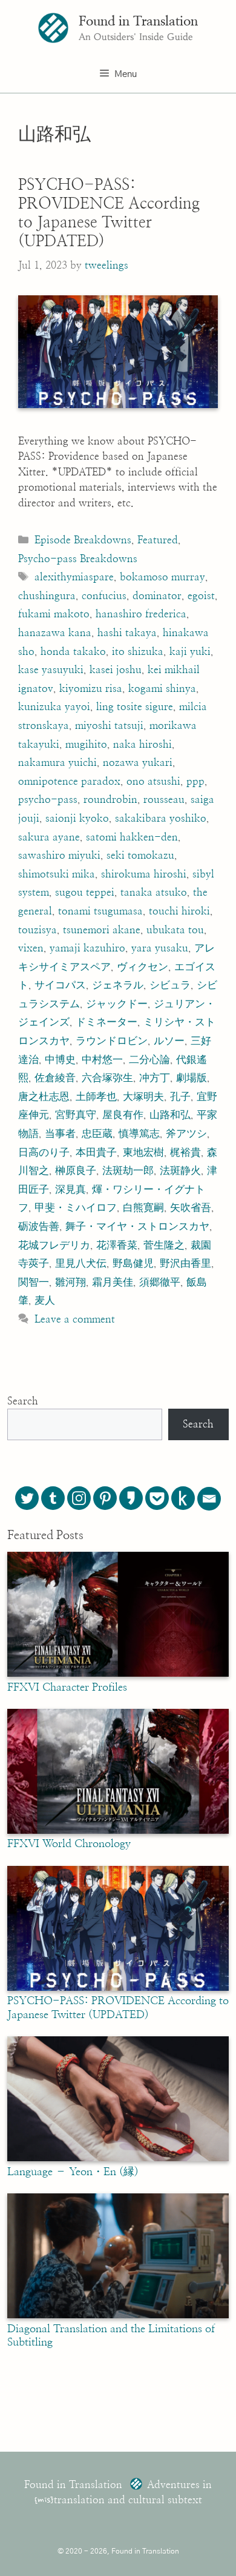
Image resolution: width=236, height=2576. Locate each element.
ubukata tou (175, 930)
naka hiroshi (143, 744)
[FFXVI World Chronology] (118, 1831)
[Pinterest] (105, 1498)
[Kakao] (131, 1498)
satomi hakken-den (132, 837)
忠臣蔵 (97, 1134)
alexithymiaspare (74, 577)
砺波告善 (39, 1226)
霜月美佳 (113, 1282)
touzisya (38, 930)
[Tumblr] (53, 1498)
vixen (31, 948)
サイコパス (60, 985)
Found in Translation (138, 21)
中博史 (60, 1060)
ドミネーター (107, 1022)
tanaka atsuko (154, 892)
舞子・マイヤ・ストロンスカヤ (137, 1226)
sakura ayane (49, 837)
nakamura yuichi (57, 763)
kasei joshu (116, 670)
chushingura (47, 596)
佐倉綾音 (55, 1078)
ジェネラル (118, 985)
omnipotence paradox (69, 781)
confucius (104, 596)
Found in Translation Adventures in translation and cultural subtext (118, 2493)
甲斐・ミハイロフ (76, 1208)
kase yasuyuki (51, 670)
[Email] (209, 1499)
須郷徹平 (160, 1282)
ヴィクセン (143, 967)
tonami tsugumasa (100, 911)
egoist (201, 596)
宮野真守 (76, 1115)
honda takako (73, 652)
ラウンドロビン (112, 1041)
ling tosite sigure (135, 707)
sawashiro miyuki (59, 855)
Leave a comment (75, 1319)
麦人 (45, 1300)
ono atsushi (153, 781)
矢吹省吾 (191, 1208)
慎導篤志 (139, 1134)
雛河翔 (70, 1282)
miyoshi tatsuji (109, 726)
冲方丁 (155, 1078)
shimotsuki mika (57, 874)
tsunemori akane (102, 930)
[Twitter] (27, 1498)
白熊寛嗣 (143, 1208)
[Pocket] (157, 1498)
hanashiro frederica (141, 614)
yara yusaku (160, 948)
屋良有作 (123, 1115)
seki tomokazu (140, 855)
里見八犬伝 (81, 1263)
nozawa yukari (138, 763)
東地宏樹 (143, 1152)
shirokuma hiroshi (144, 874)
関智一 (34, 1282)
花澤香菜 (117, 1245)
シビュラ (170, 985)
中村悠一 (102, 1060)
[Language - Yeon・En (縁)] (118, 2158)
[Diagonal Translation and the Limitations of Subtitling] (118, 2315)
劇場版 (192, 1078)
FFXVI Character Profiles (67, 1688)
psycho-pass (48, 800)
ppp (195, 781)
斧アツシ (186, 1134)
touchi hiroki (179, 911)
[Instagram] (79, 1498)
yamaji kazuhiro (87, 948)
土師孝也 (96, 1097)
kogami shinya (162, 689)
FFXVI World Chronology (69, 1844)
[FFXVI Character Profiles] (118, 1674)
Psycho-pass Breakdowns (78, 559)
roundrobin (110, 800)
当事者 (60, 1134)
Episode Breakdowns (83, 540)
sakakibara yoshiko (161, 818)
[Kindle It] (183, 1498)
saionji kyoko (77, 818)
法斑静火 (180, 1171)
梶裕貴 (185, 1152)
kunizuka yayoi (54, 707)
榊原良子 (76, 1171)
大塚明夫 (143, 1097)
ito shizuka (138, 652)
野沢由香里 (185, 1263)
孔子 (180, 1097)
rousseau (164, 800)
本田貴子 (96, 1152)
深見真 (70, 1189)
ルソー (169, 1041)
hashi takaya (127, 633)
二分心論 (149, 1060)
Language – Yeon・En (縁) (73, 2172)
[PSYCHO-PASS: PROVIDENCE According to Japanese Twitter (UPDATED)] (118, 1988)
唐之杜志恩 (44, 1097)
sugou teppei (85, 892)
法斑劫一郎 (128, 1171)
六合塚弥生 (107, 1078)
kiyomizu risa (91, 689)
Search (23, 1401)
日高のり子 (44, 1152)
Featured (158, 540)
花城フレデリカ (54, 1245)
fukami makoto (54, 614)
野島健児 (133, 1263)
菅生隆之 (164, 1245)
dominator (157, 596)
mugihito (86, 744)
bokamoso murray (162, 577)
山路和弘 (170, 1115)
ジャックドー (117, 1004)
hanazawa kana (55, 633)
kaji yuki (190, 652)
